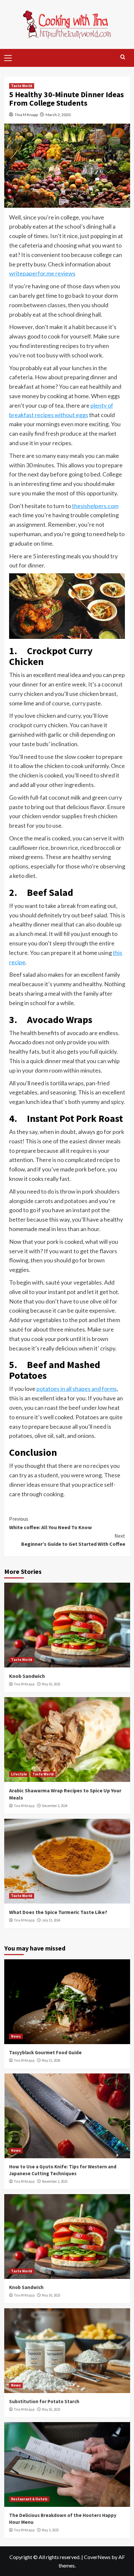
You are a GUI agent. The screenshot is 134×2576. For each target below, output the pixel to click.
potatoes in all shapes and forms (77, 1389)
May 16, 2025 (51, 1684)
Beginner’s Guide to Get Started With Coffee (73, 1540)
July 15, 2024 (51, 1920)
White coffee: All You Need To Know (50, 1523)
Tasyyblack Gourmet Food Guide (45, 2052)
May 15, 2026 (51, 2060)
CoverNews (97, 2557)
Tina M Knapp (26, 115)
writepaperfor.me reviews (42, 273)
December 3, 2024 (55, 1806)
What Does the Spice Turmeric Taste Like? (58, 1912)
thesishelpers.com (95, 506)
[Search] (123, 57)
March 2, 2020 (58, 115)
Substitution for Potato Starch (44, 2401)
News (16, 2036)
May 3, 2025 (50, 2530)
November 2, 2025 (55, 2181)
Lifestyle (19, 1774)
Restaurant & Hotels (29, 2499)
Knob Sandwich (27, 1676)
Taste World (22, 86)
